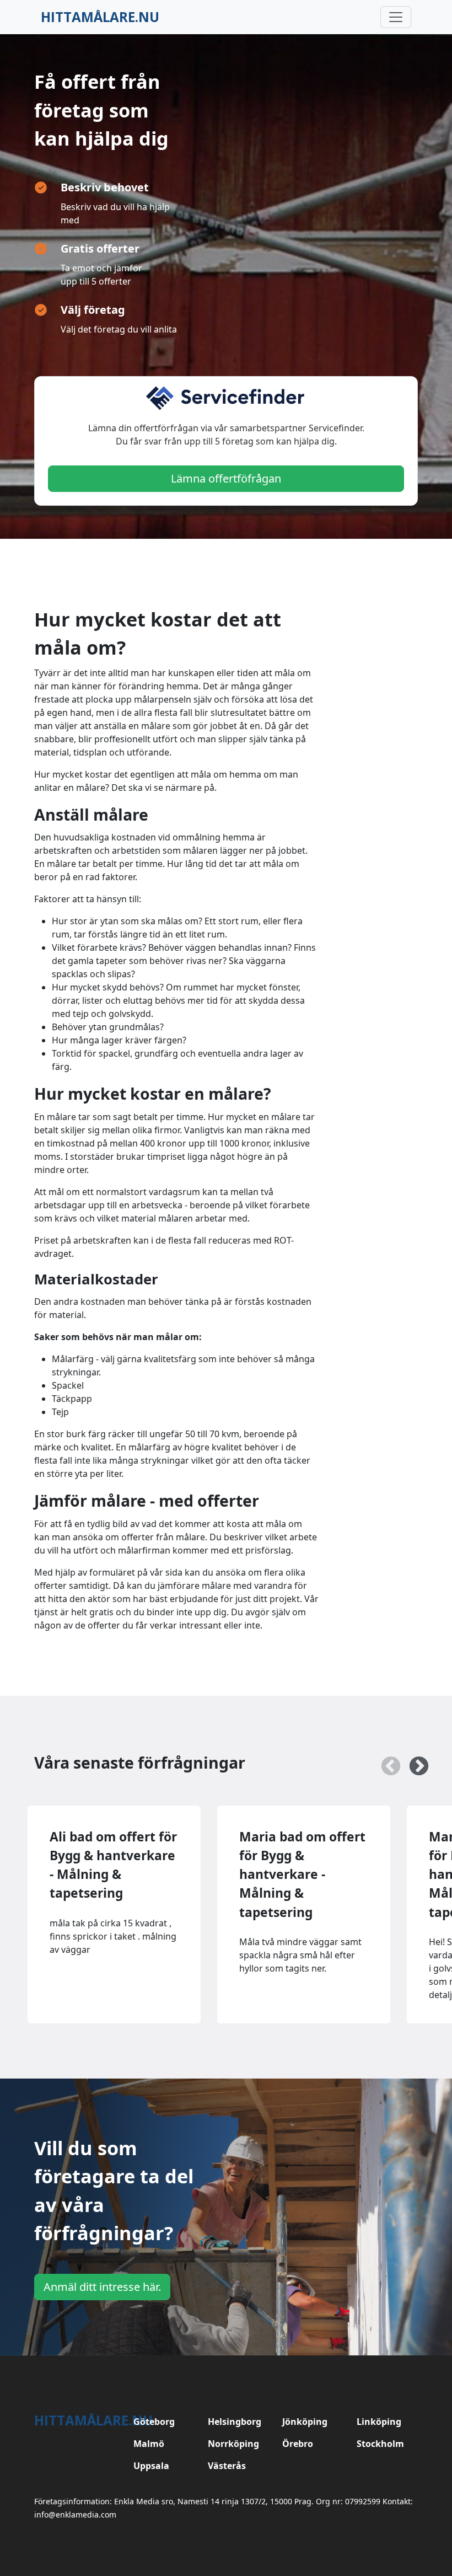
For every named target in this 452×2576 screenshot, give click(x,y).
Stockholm (380, 2444)
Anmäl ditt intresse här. (102, 2287)
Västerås (227, 2466)
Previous (385, 1761)
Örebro (298, 2444)
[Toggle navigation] (396, 17)
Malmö (149, 2444)
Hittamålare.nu (100, 17)
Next (413, 1761)
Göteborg (154, 2422)
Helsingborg (235, 2422)
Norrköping (233, 2444)
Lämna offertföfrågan (226, 478)
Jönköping (305, 2422)
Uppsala (151, 2466)
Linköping (379, 2422)
